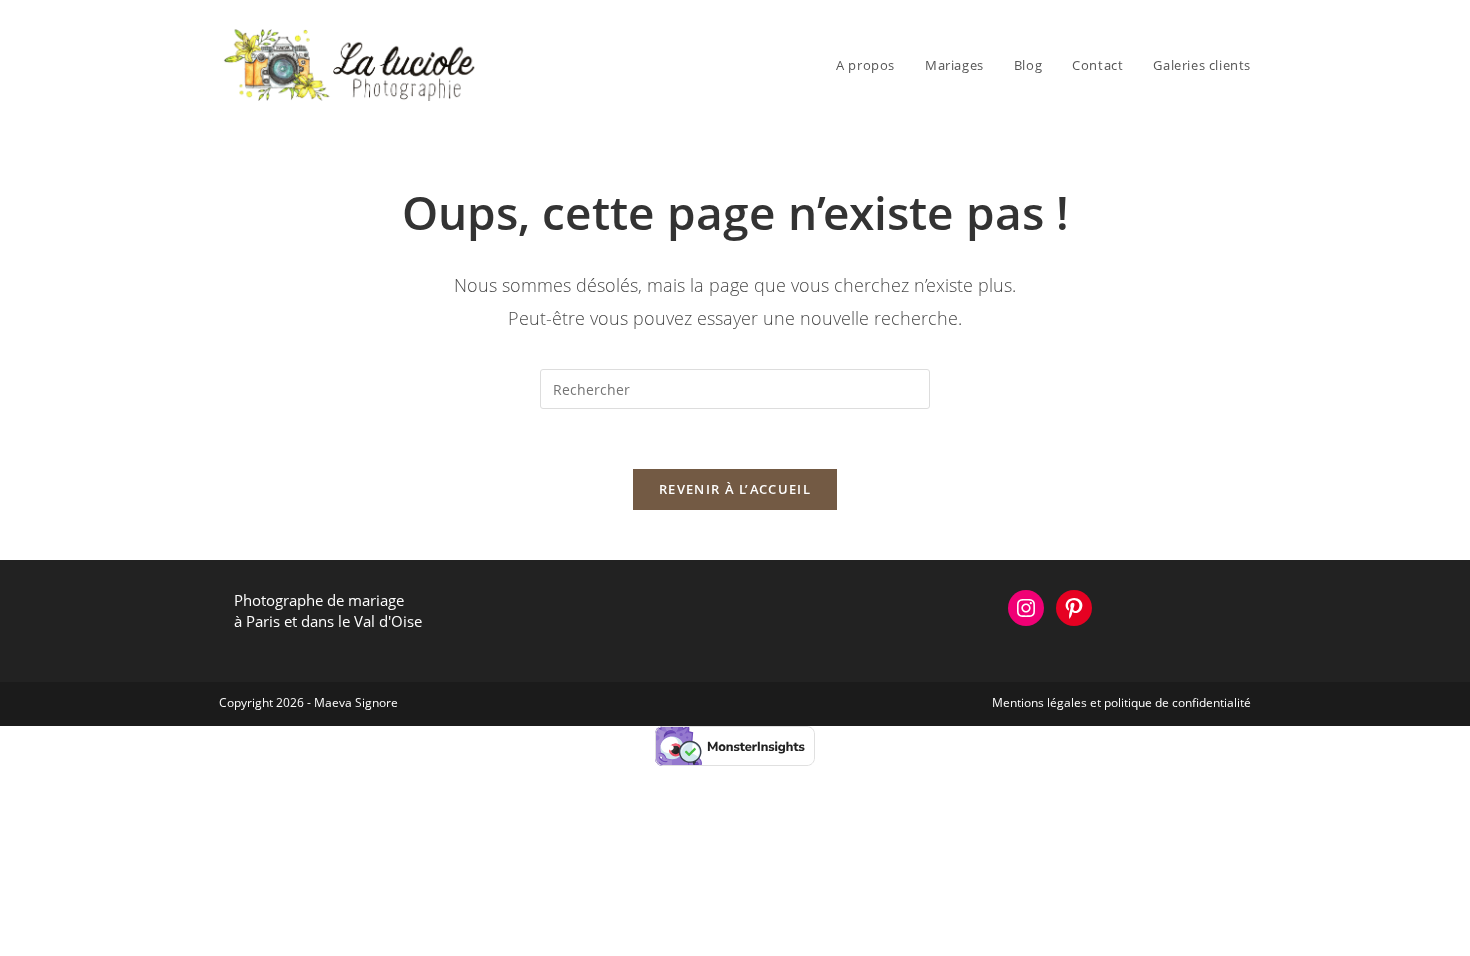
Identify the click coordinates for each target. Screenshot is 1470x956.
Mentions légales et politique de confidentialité (1121, 702)
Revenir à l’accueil (735, 489)
